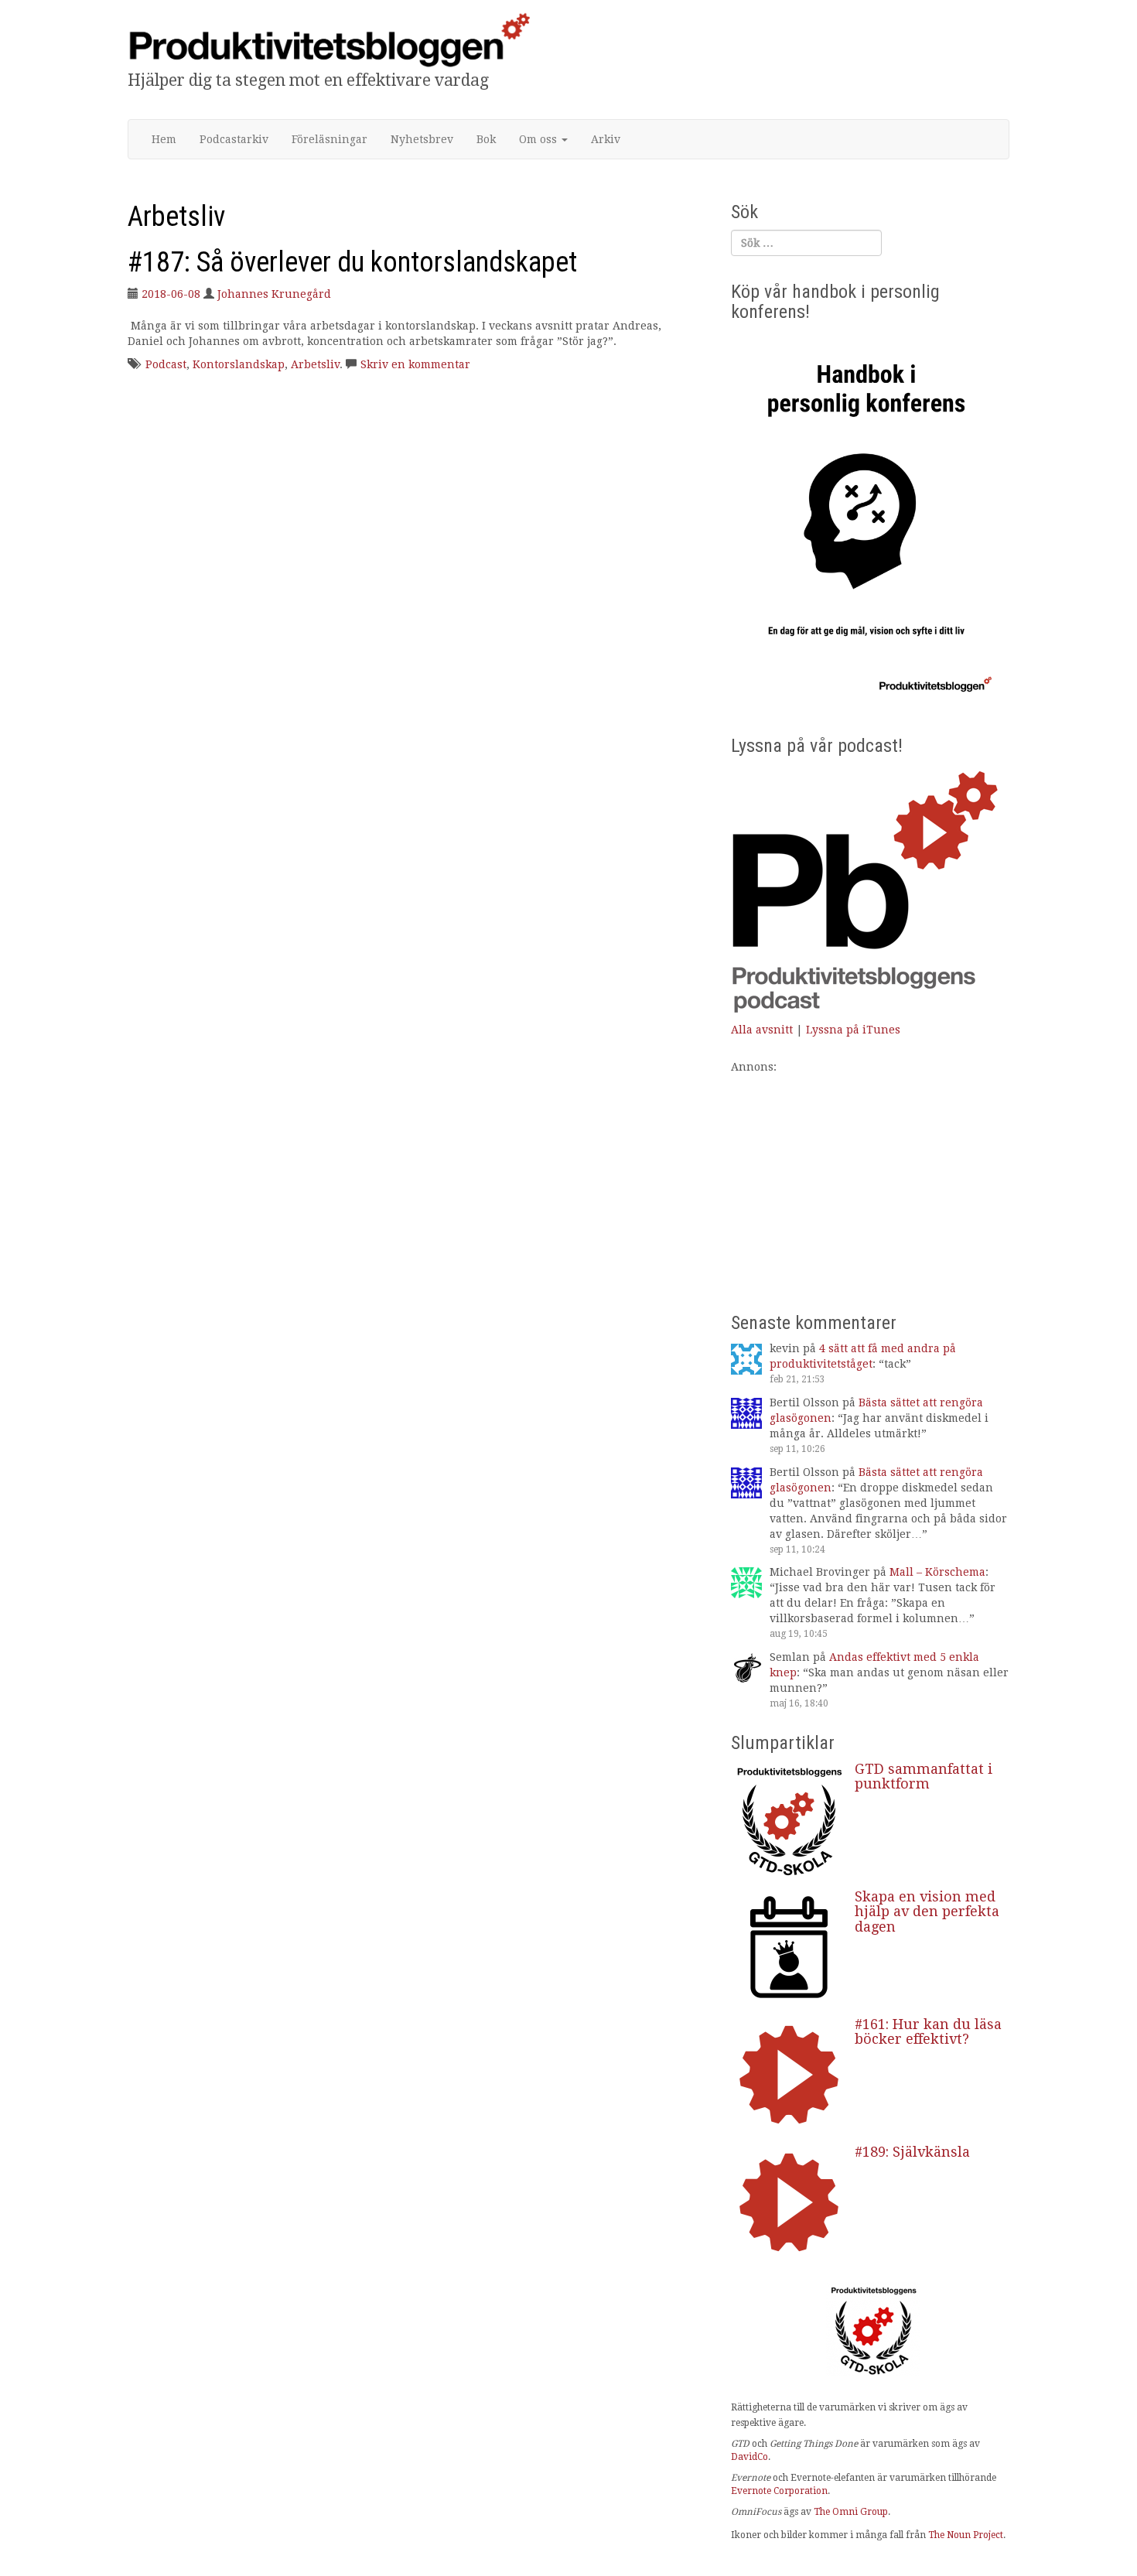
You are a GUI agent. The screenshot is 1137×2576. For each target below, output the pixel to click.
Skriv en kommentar (415, 364)
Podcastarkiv (234, 139)
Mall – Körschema (937, 1572)
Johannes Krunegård (274, 294)
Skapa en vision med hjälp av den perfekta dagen (927, 1912)
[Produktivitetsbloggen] (329, 39)
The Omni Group (851, 2512)
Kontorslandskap (239, 364)
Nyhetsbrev (422, 139)
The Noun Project (966, 2535)
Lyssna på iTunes (853, 1030)
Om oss (539, 139)
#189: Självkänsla (912, 2152)
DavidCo (749, 2457)
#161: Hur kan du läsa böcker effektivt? (928, 2032)
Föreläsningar (329, 139)
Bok (486, 139)
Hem (164, 139)
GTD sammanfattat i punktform (924, 1777)
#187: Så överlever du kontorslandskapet (352, 262)
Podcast (166, 364)
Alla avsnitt (762, 1030)
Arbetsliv (315, 364)
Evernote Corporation (779, 2491)
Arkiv (606, 139)
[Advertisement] (870, 1183)
